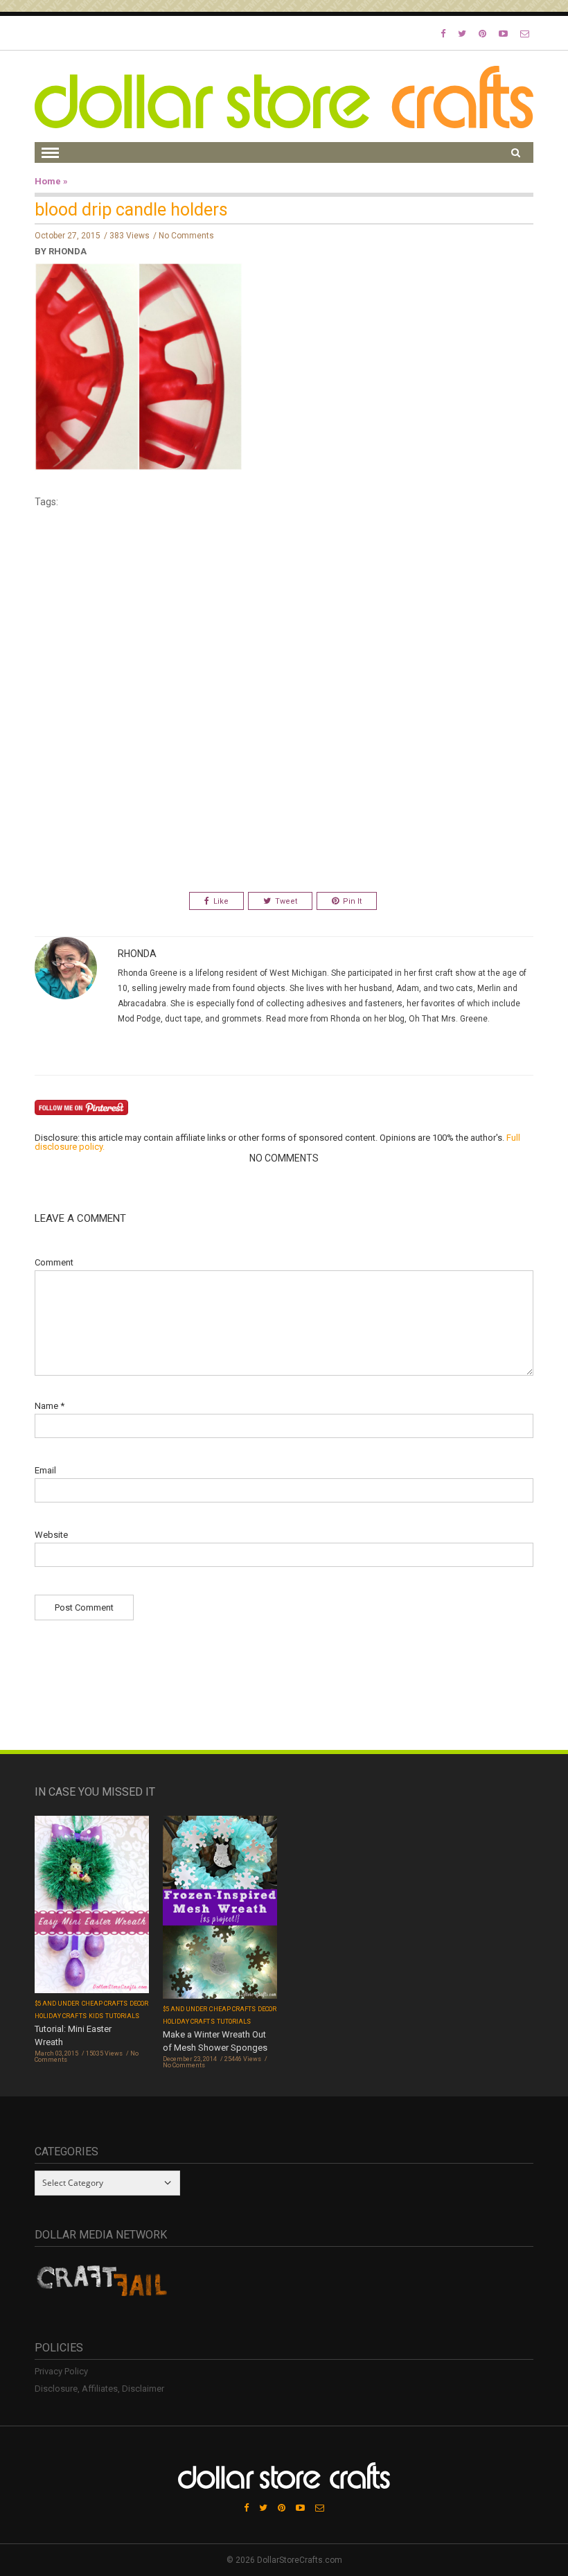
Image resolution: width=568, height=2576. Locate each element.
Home (48, 181)
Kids (96, 2016)
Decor (139, 2004)
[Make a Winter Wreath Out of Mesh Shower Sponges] (220, 1908)
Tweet (286, 901)
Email (45, 1470)
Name (50, 1406)
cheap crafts (105, 2004)
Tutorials (122, 2016)
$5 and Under (57, 2004)
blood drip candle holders (131, 210)
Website (51, 1535)
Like (221, 901)
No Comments (186, 236)
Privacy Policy (61, 2371)
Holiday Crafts (61, 2016)
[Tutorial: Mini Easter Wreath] (92, 1905)
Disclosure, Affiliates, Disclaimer (99, 2389)
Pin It (352, 901)
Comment (54, 1262)
